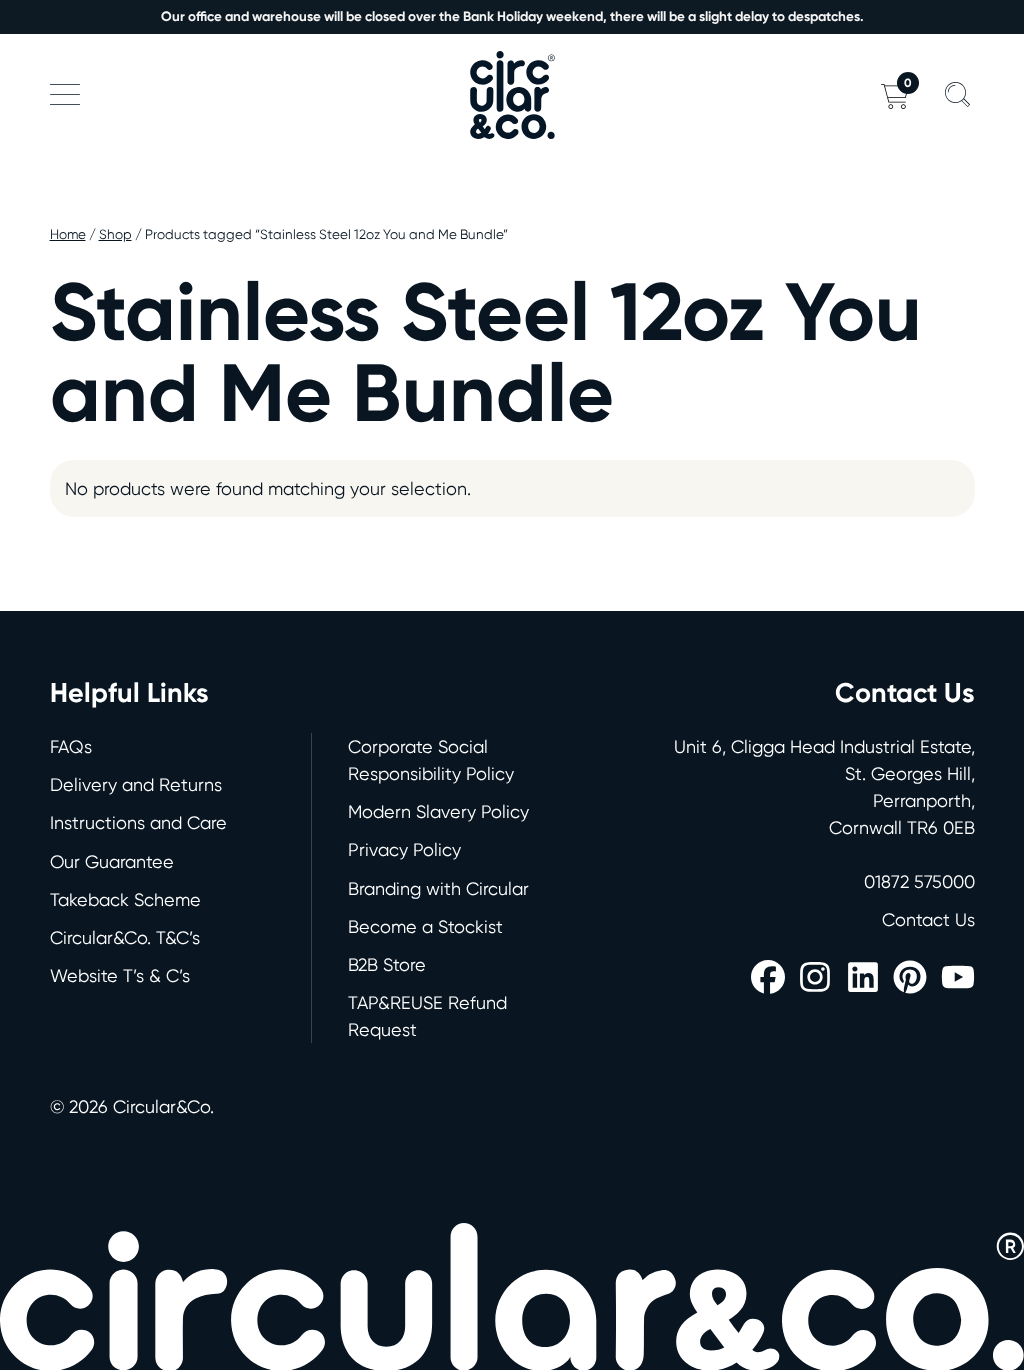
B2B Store (387, 964)
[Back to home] (512, 95)
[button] (65, 95)
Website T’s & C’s (120, 975)
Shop (115, 234)
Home (68, 234)
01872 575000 (919, 881)
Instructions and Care (138, 822)
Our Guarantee (112, 861)
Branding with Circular (438, 888)
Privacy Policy (404, 849)
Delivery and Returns (136, 784)
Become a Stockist (425, 926)
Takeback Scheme (125, 899)
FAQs (71, 746)
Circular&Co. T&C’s (125, 937)
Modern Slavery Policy (438, 811)
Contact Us (928, 919)
